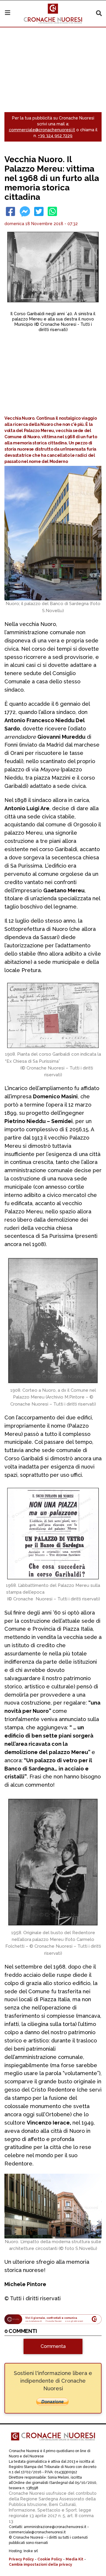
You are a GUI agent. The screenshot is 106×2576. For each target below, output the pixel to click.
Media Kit (74, 2559)
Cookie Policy (50, 2559)
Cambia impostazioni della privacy (40, 2565)
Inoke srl (31, 2551)
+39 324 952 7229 (55, 136)
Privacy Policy (21, 2559)
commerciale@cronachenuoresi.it (42, 130)
